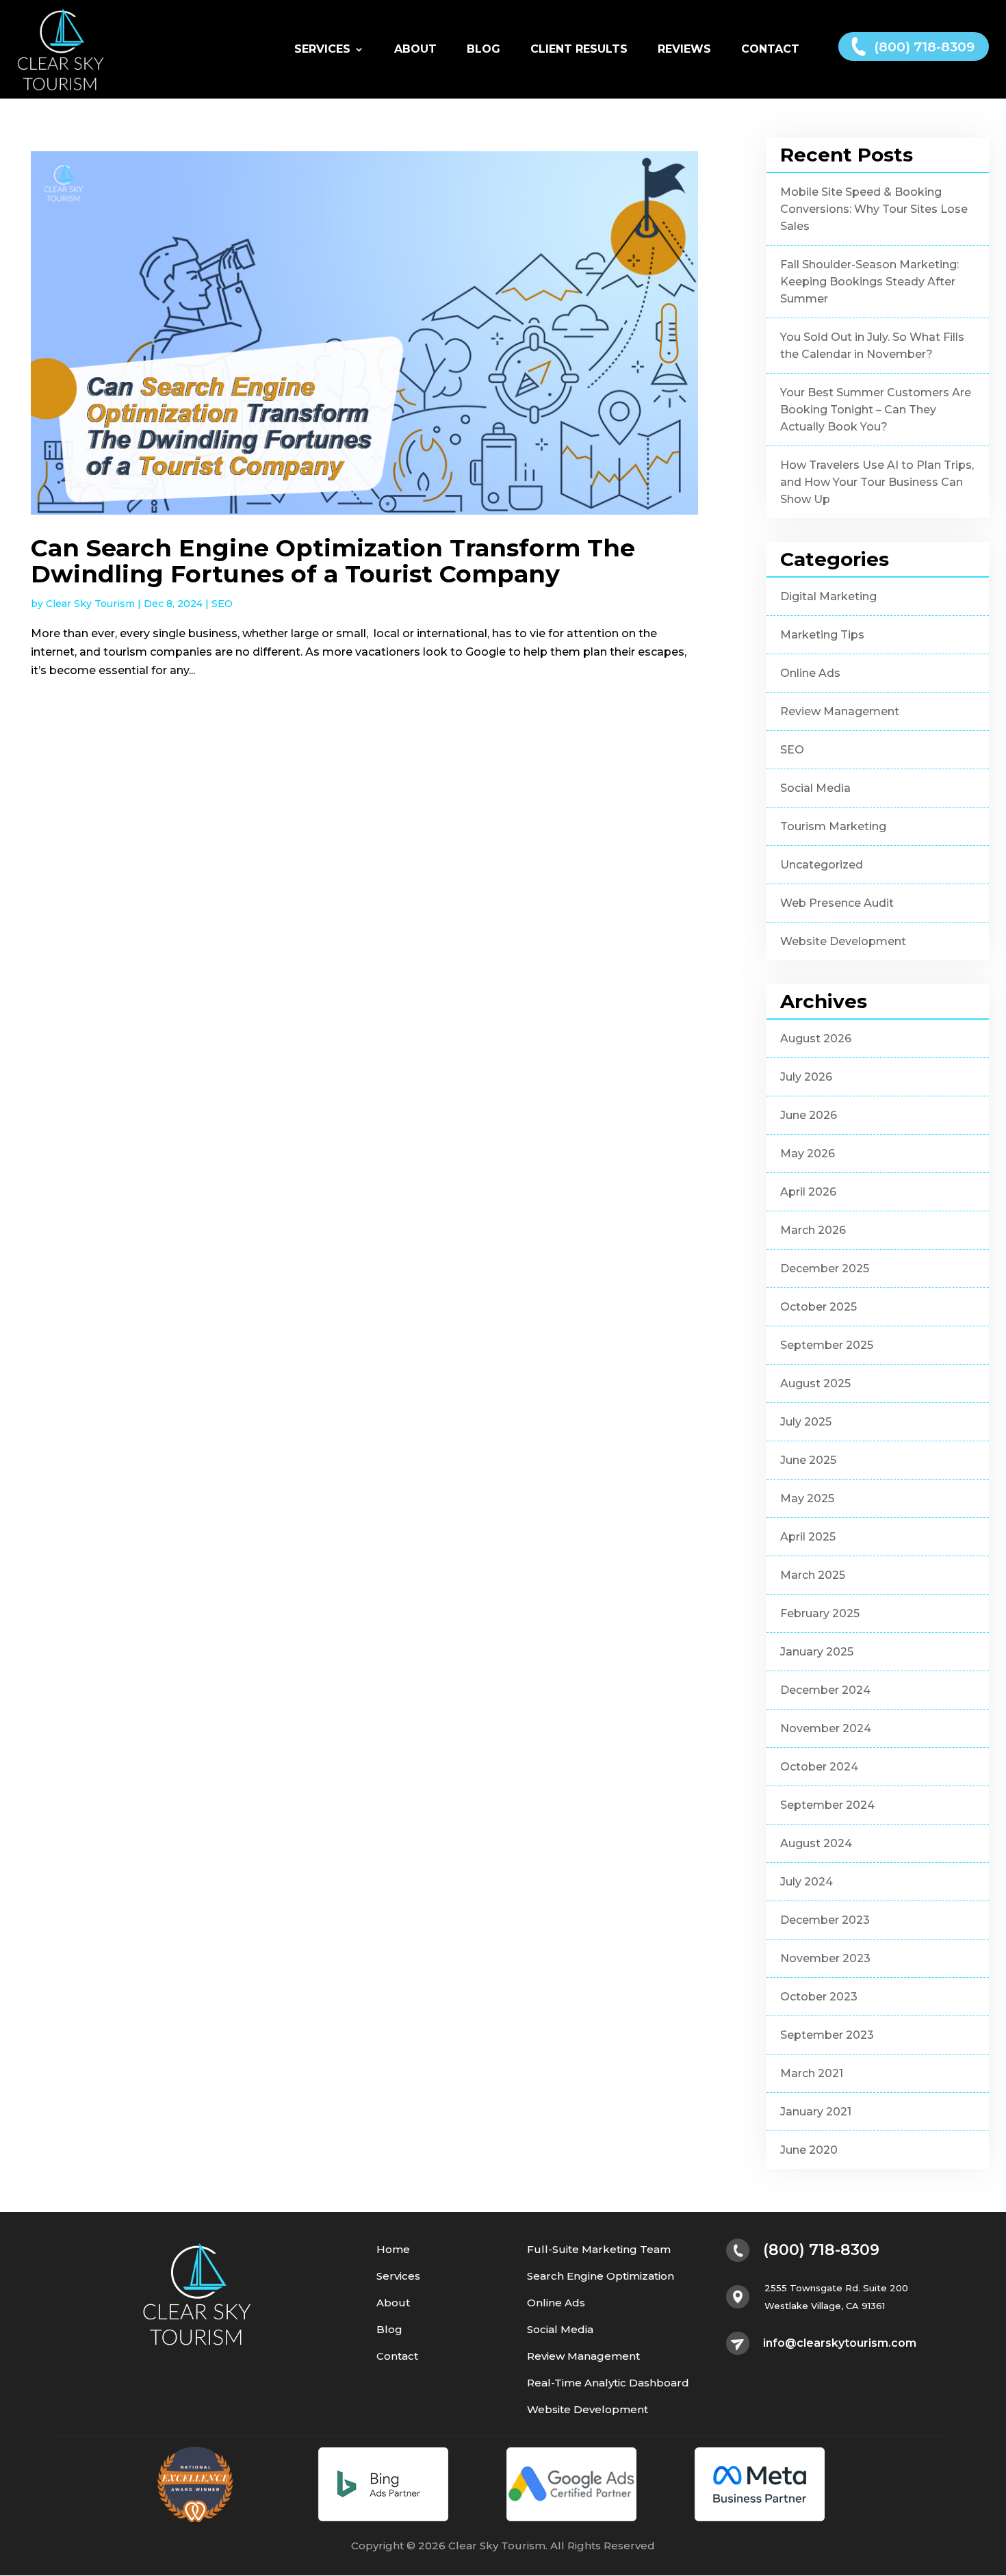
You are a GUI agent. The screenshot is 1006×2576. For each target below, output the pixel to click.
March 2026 (813, 1230)
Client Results (579, 50)
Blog (483, 50)
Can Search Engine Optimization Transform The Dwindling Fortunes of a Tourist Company (333, 561)
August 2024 (816, 1843)
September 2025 (827, 1345)
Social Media (815, 788)
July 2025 (806, 1422)
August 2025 (815, 1383)
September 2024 (827, 1805)
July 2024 (807, 1882)
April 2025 (808, 1537)
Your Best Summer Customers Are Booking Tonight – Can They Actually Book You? (876, 410)
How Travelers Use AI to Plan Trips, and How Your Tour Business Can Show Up (877, 482)
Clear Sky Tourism (90, 604)
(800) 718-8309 (924, 47)
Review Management (840, 711)
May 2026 (808, 1154)
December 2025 (825, 1268)
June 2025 (808, 1460)
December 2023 (825, 1920)
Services (322, 50)
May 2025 (807, 1498)
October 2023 (819, 1997)
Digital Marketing (828, 596)
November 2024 (826, 1728)
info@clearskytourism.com (840, 2343)
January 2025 (817, 1652)
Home (393, 2250)
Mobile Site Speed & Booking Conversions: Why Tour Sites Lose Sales (874, 209)
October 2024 (819, 1767)
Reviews (684, 50)
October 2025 (818, 1307)
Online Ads (810, 673)
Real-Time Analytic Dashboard (608, 2383)
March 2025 (813, 1575)
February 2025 (820, 1613)
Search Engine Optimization (601, 2277)
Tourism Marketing (833, 826)
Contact (770, 50)
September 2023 (827, 2035)
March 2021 (812, 2073)
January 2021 (816, 2112)
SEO (222, 604)
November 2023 (825, 1958)
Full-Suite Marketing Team (599, 2250)
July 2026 (806, 1077)
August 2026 (816, 1039)
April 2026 (808, 1192)
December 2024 (825, 1690)
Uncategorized (822, 865)
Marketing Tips (822, 635)
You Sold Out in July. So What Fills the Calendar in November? (872, 346)
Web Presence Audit (837, 903)
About (415, 50)
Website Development (843, 941)
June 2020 (809, 2150)
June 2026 (809, 1115)
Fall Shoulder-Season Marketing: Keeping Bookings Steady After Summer (869, 282)
